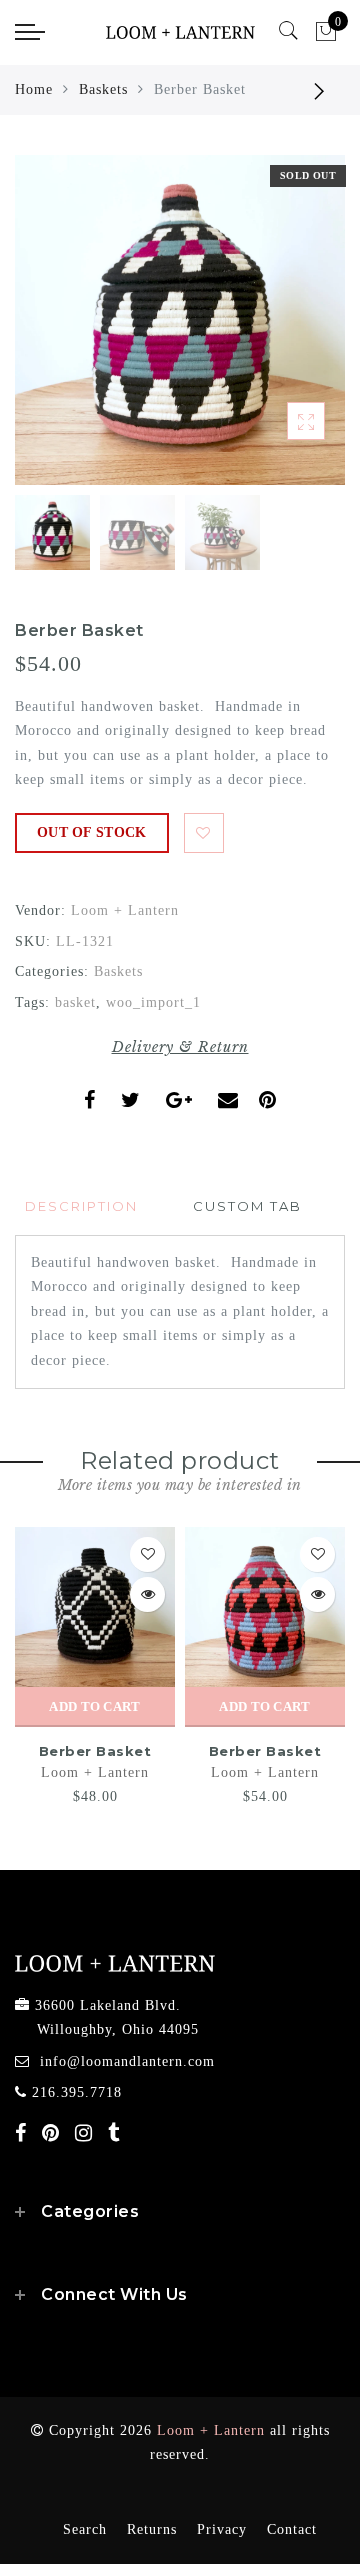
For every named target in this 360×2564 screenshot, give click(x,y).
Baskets (103, 89)
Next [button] (283, 331)
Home (34, 89)
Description (81, 1206)
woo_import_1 (153, 1002)
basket (75, 1002)
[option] (180, 320)
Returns (152, 2529)
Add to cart (94, 1706)
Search (85, 2529)
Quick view (147, 1594)
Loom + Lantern (125, 910)
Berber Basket (95, 1751)
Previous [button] (51, 331)
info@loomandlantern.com (127, 2061)
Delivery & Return (180, 1047)
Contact (292, 2529)
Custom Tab (247, 1206)
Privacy (222, 2529)
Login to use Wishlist (204, 833)
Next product (320, 90)
